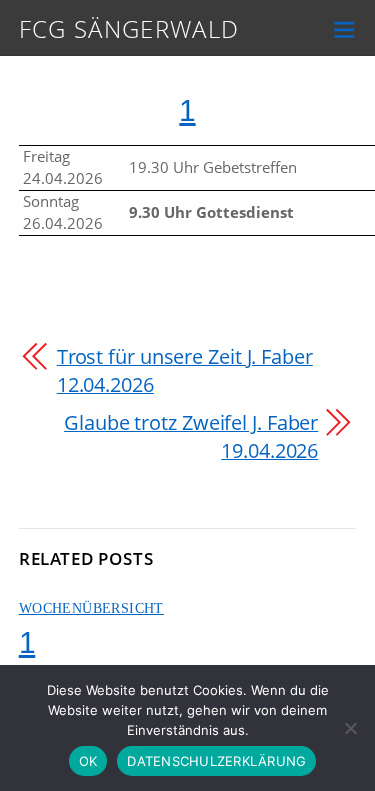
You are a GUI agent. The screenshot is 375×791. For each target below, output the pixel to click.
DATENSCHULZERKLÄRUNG (216, 761)
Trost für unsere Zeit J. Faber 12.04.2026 (185, 370)
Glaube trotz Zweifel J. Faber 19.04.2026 (191, 436)
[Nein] (350, 728)
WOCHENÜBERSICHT (91, 608)
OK (88, 761)
